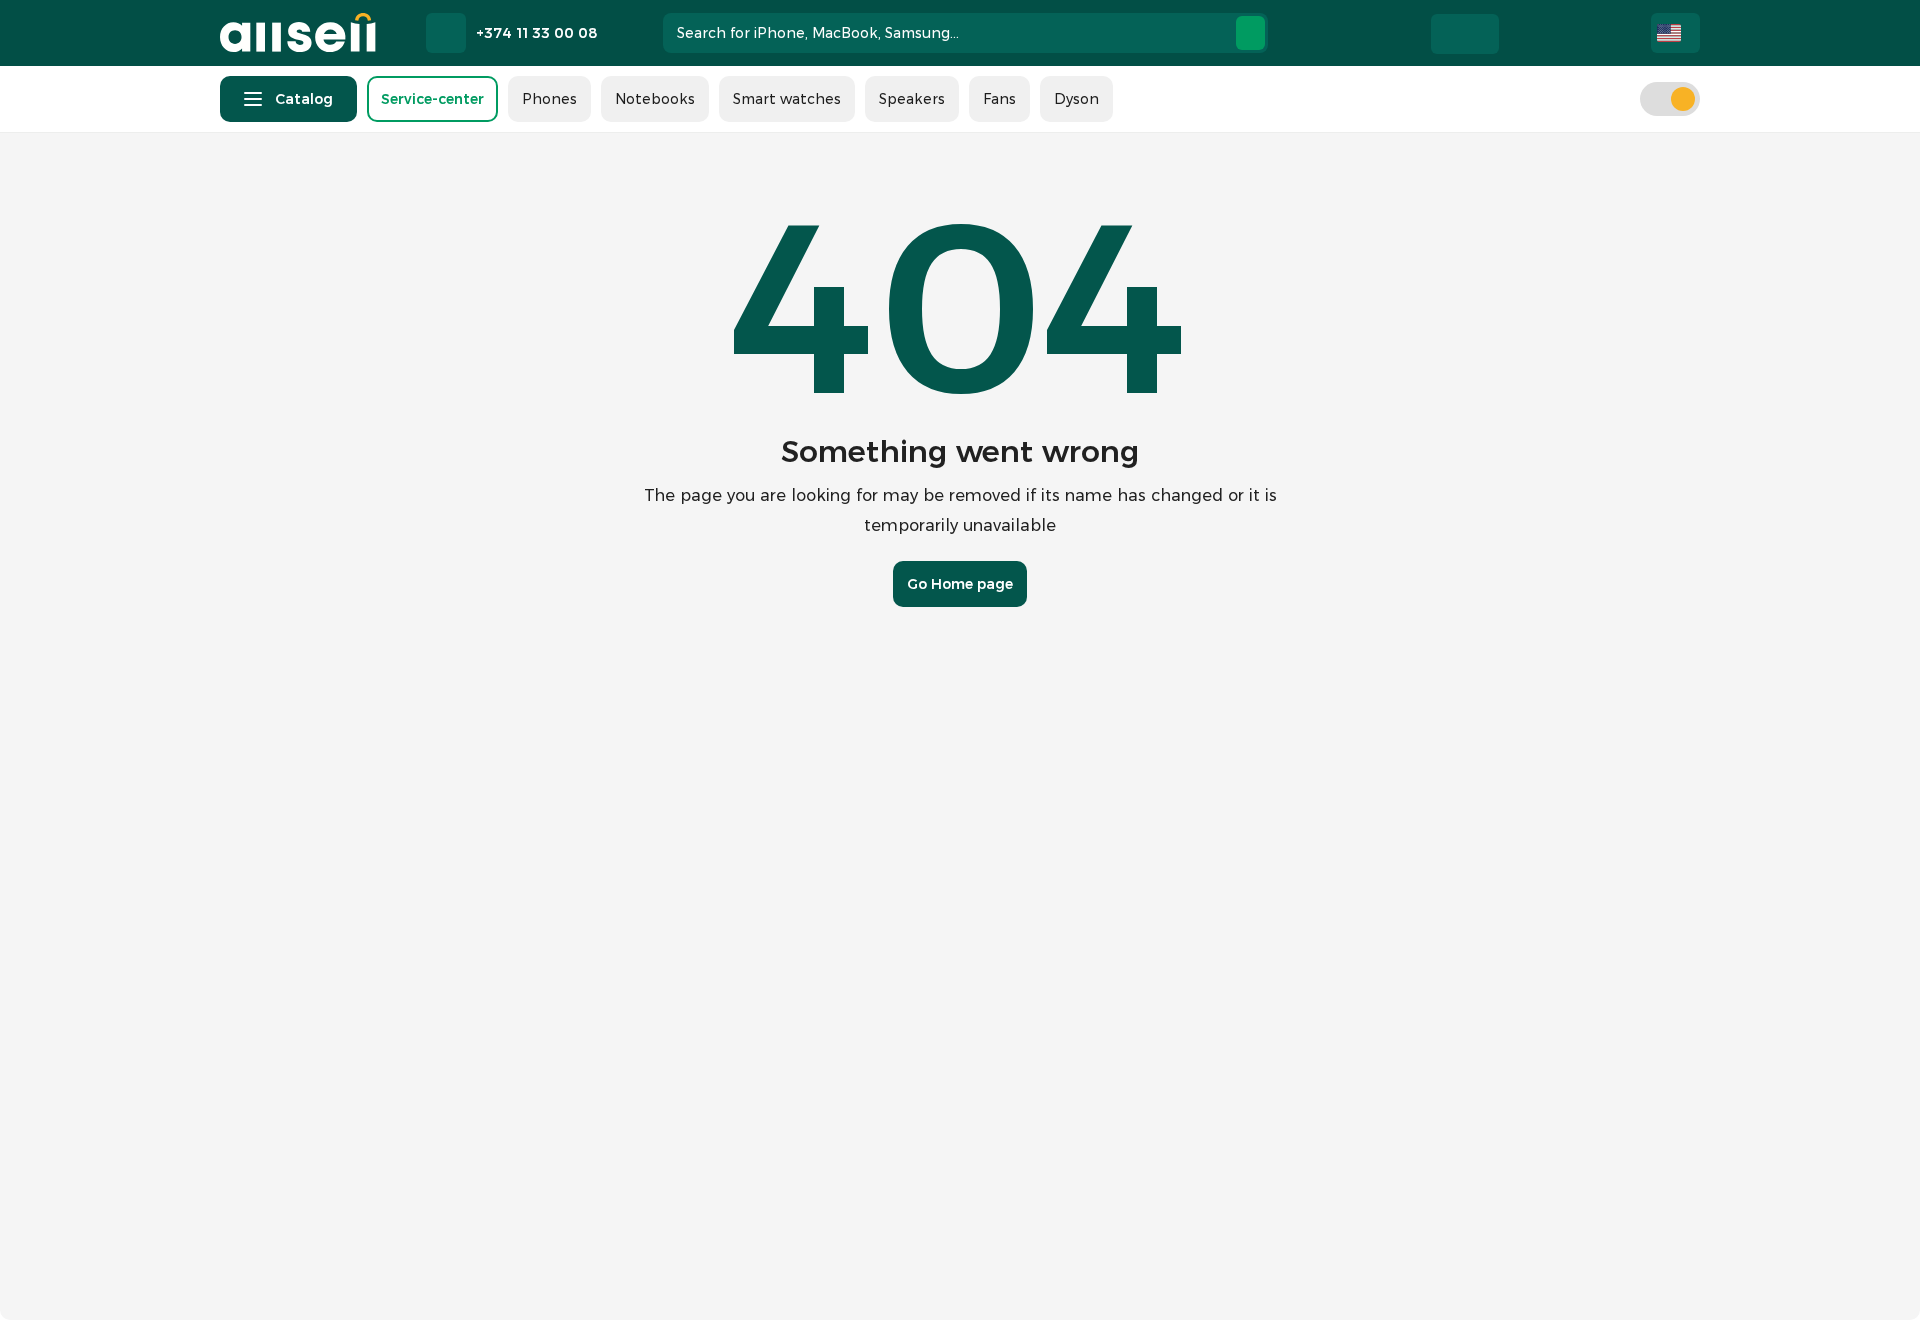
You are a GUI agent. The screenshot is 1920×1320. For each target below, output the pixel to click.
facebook (300, 1270)
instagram (350, 1270)
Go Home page (960, 584)
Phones (549, 99)
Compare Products (1565, 33)
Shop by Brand (775, 1044)
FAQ (738, 1084)
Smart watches (787, 99)
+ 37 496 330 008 (1090, 1270)
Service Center (775, 1004)
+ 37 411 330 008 (846, 1270)
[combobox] (965, 33)
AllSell (298, 33)
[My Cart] (1609, 33)
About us (755, 924)
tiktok (400, 1270)
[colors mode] (1670, 99)
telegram (250, 1270)
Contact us (762, 964)
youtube (450, 1270)
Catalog (304, 99)
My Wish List (1521, 33)
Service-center (432, 99)
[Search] (1250, 33)
